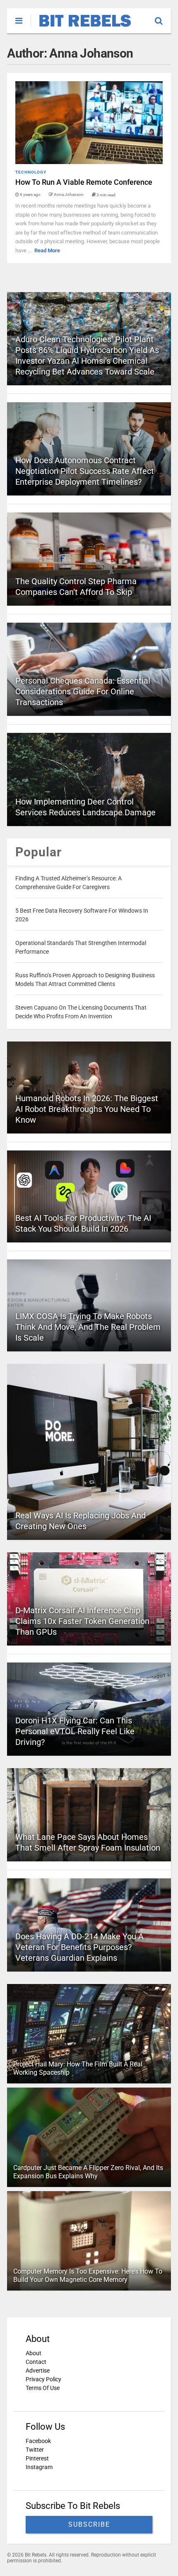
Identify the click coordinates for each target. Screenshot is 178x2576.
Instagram (39, 2467)
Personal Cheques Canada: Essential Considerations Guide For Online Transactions (83, 691)
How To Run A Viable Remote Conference (84, 182)
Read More (47, 250)
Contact (36, 2362)
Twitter (35, 2450)
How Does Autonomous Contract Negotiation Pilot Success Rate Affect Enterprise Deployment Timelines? (85, 471)
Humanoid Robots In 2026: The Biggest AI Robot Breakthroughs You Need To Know (87, 1109)
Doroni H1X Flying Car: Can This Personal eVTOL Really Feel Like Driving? (75, 1731)
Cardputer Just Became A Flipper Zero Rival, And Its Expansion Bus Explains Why (88, 2172)
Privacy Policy (43, 2379)
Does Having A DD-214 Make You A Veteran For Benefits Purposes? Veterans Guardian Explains (79, 1947)
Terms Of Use (43, 2388)
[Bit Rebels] (81, 27)
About (34, 2353)
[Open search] (163, 17)
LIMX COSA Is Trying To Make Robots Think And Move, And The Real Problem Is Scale (88, 1327)
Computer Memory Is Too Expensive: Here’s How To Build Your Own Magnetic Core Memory (88, 2276)
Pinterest (37, 2458)
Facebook (38, 2441)
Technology (31, 172)
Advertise (38, 2371)
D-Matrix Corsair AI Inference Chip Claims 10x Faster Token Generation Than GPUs (82, 1621)
